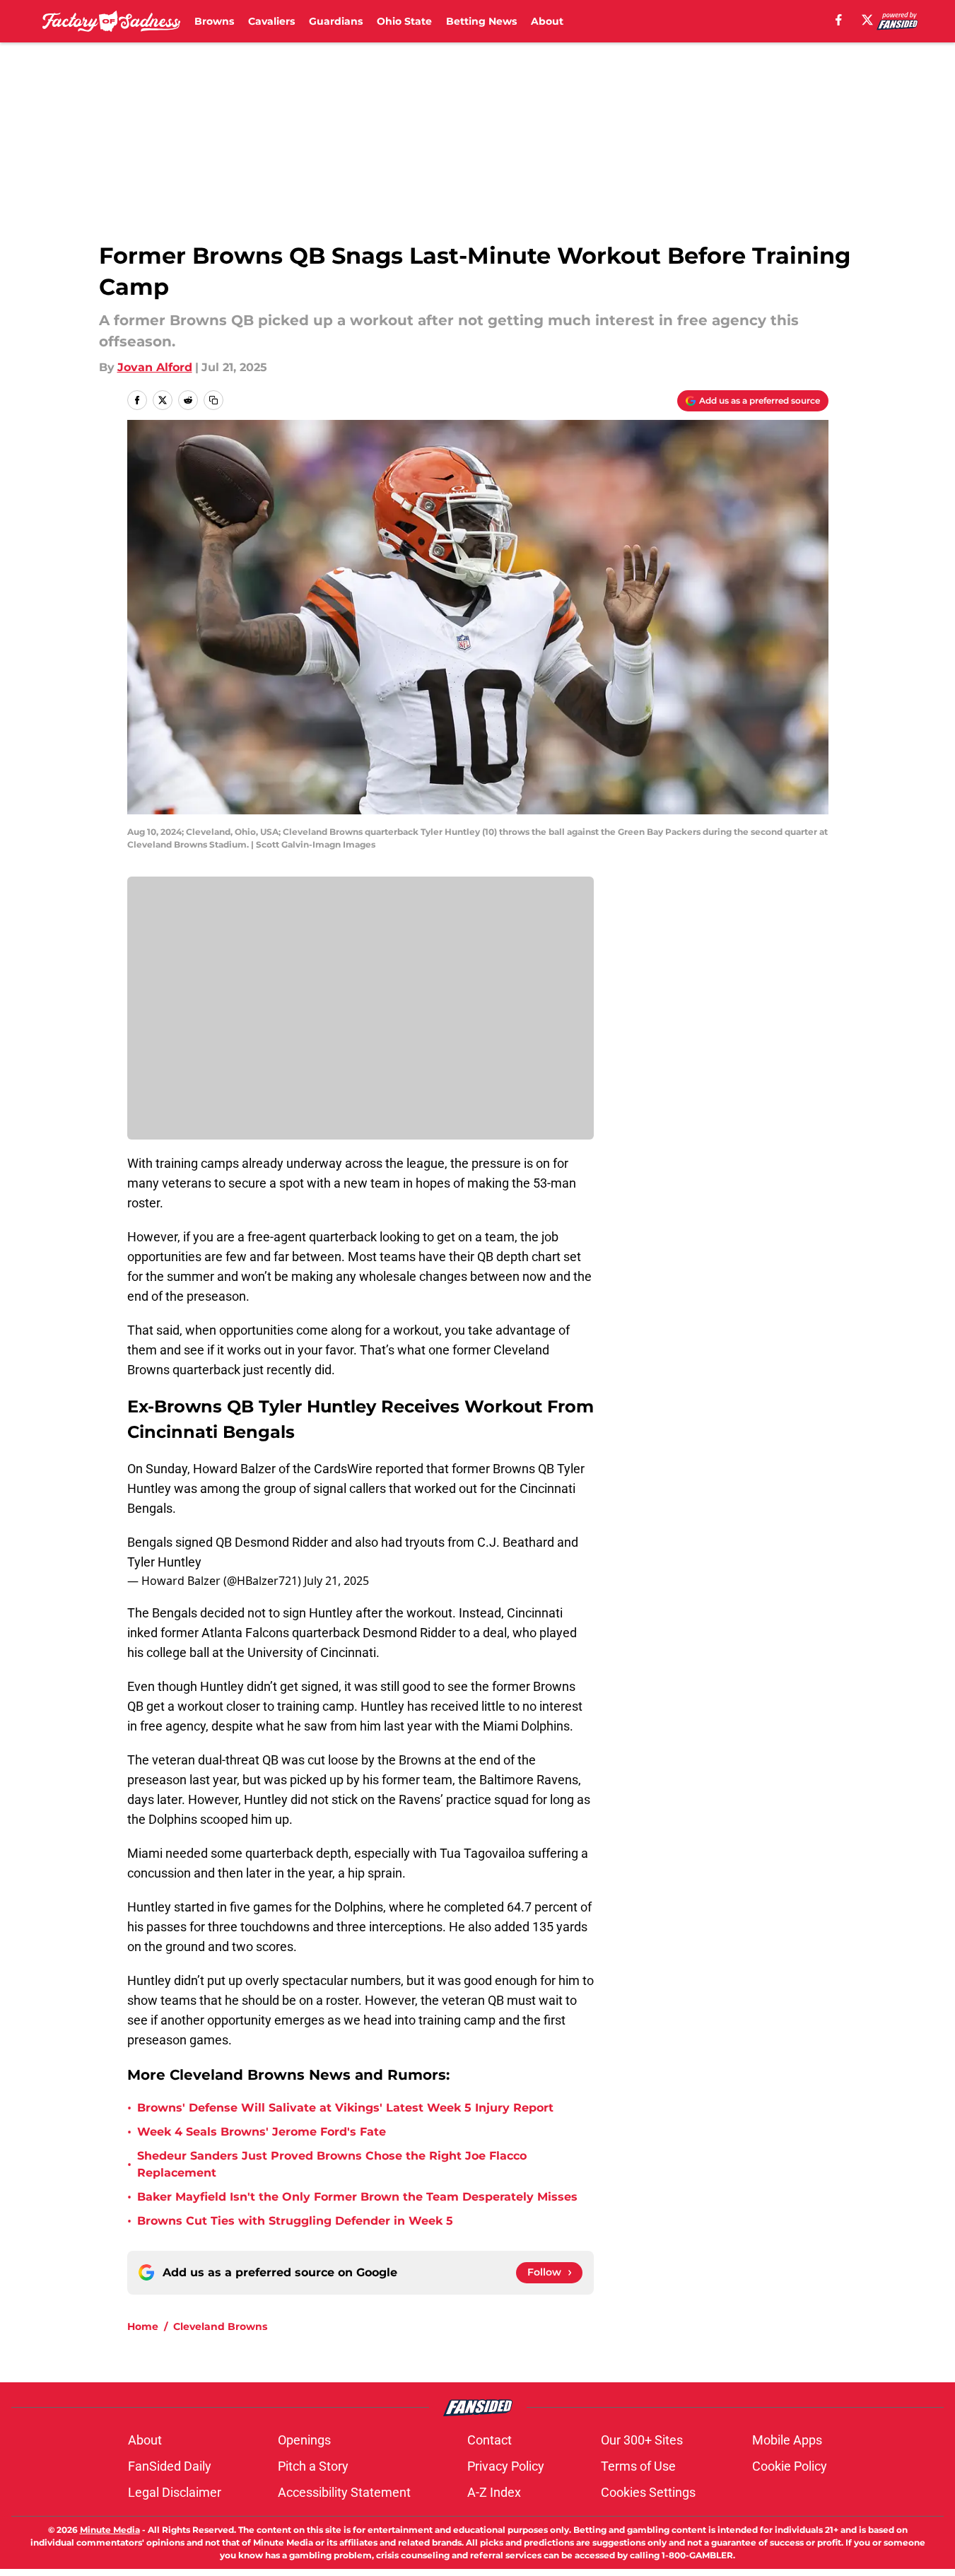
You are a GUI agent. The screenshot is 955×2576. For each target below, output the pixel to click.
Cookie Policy (790, 2466)
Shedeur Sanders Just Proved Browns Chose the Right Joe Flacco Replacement (332, 2164)
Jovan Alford (155, 367)
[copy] (213, 400)
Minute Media (110, 2530)
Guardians (336, 21)
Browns (214, 21)
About (547, 21)
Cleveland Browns (220, 2326)
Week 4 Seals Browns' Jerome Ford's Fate (262, 2132)
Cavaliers (271, 21)
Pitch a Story (313, 2466)
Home (143, 2326)
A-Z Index (494, 2492)
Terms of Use (638, 2466)
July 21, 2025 (336, 1581)
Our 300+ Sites (642, 2440)
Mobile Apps (787, 2440)
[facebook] (839, 20)
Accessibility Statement (344, 2492)
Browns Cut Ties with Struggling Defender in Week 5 (295, 2221)
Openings (304, 2440)
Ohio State (404, 21)
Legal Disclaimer (175, 2492)
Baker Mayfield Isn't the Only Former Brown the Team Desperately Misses (357, 2197)
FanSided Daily (170, 2466)
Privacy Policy (506, 2466)
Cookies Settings (648, 2492)
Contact (490, 2440)
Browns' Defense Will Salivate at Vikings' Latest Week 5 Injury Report (345, 2108)
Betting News (481, 21)
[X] (867, 20)
